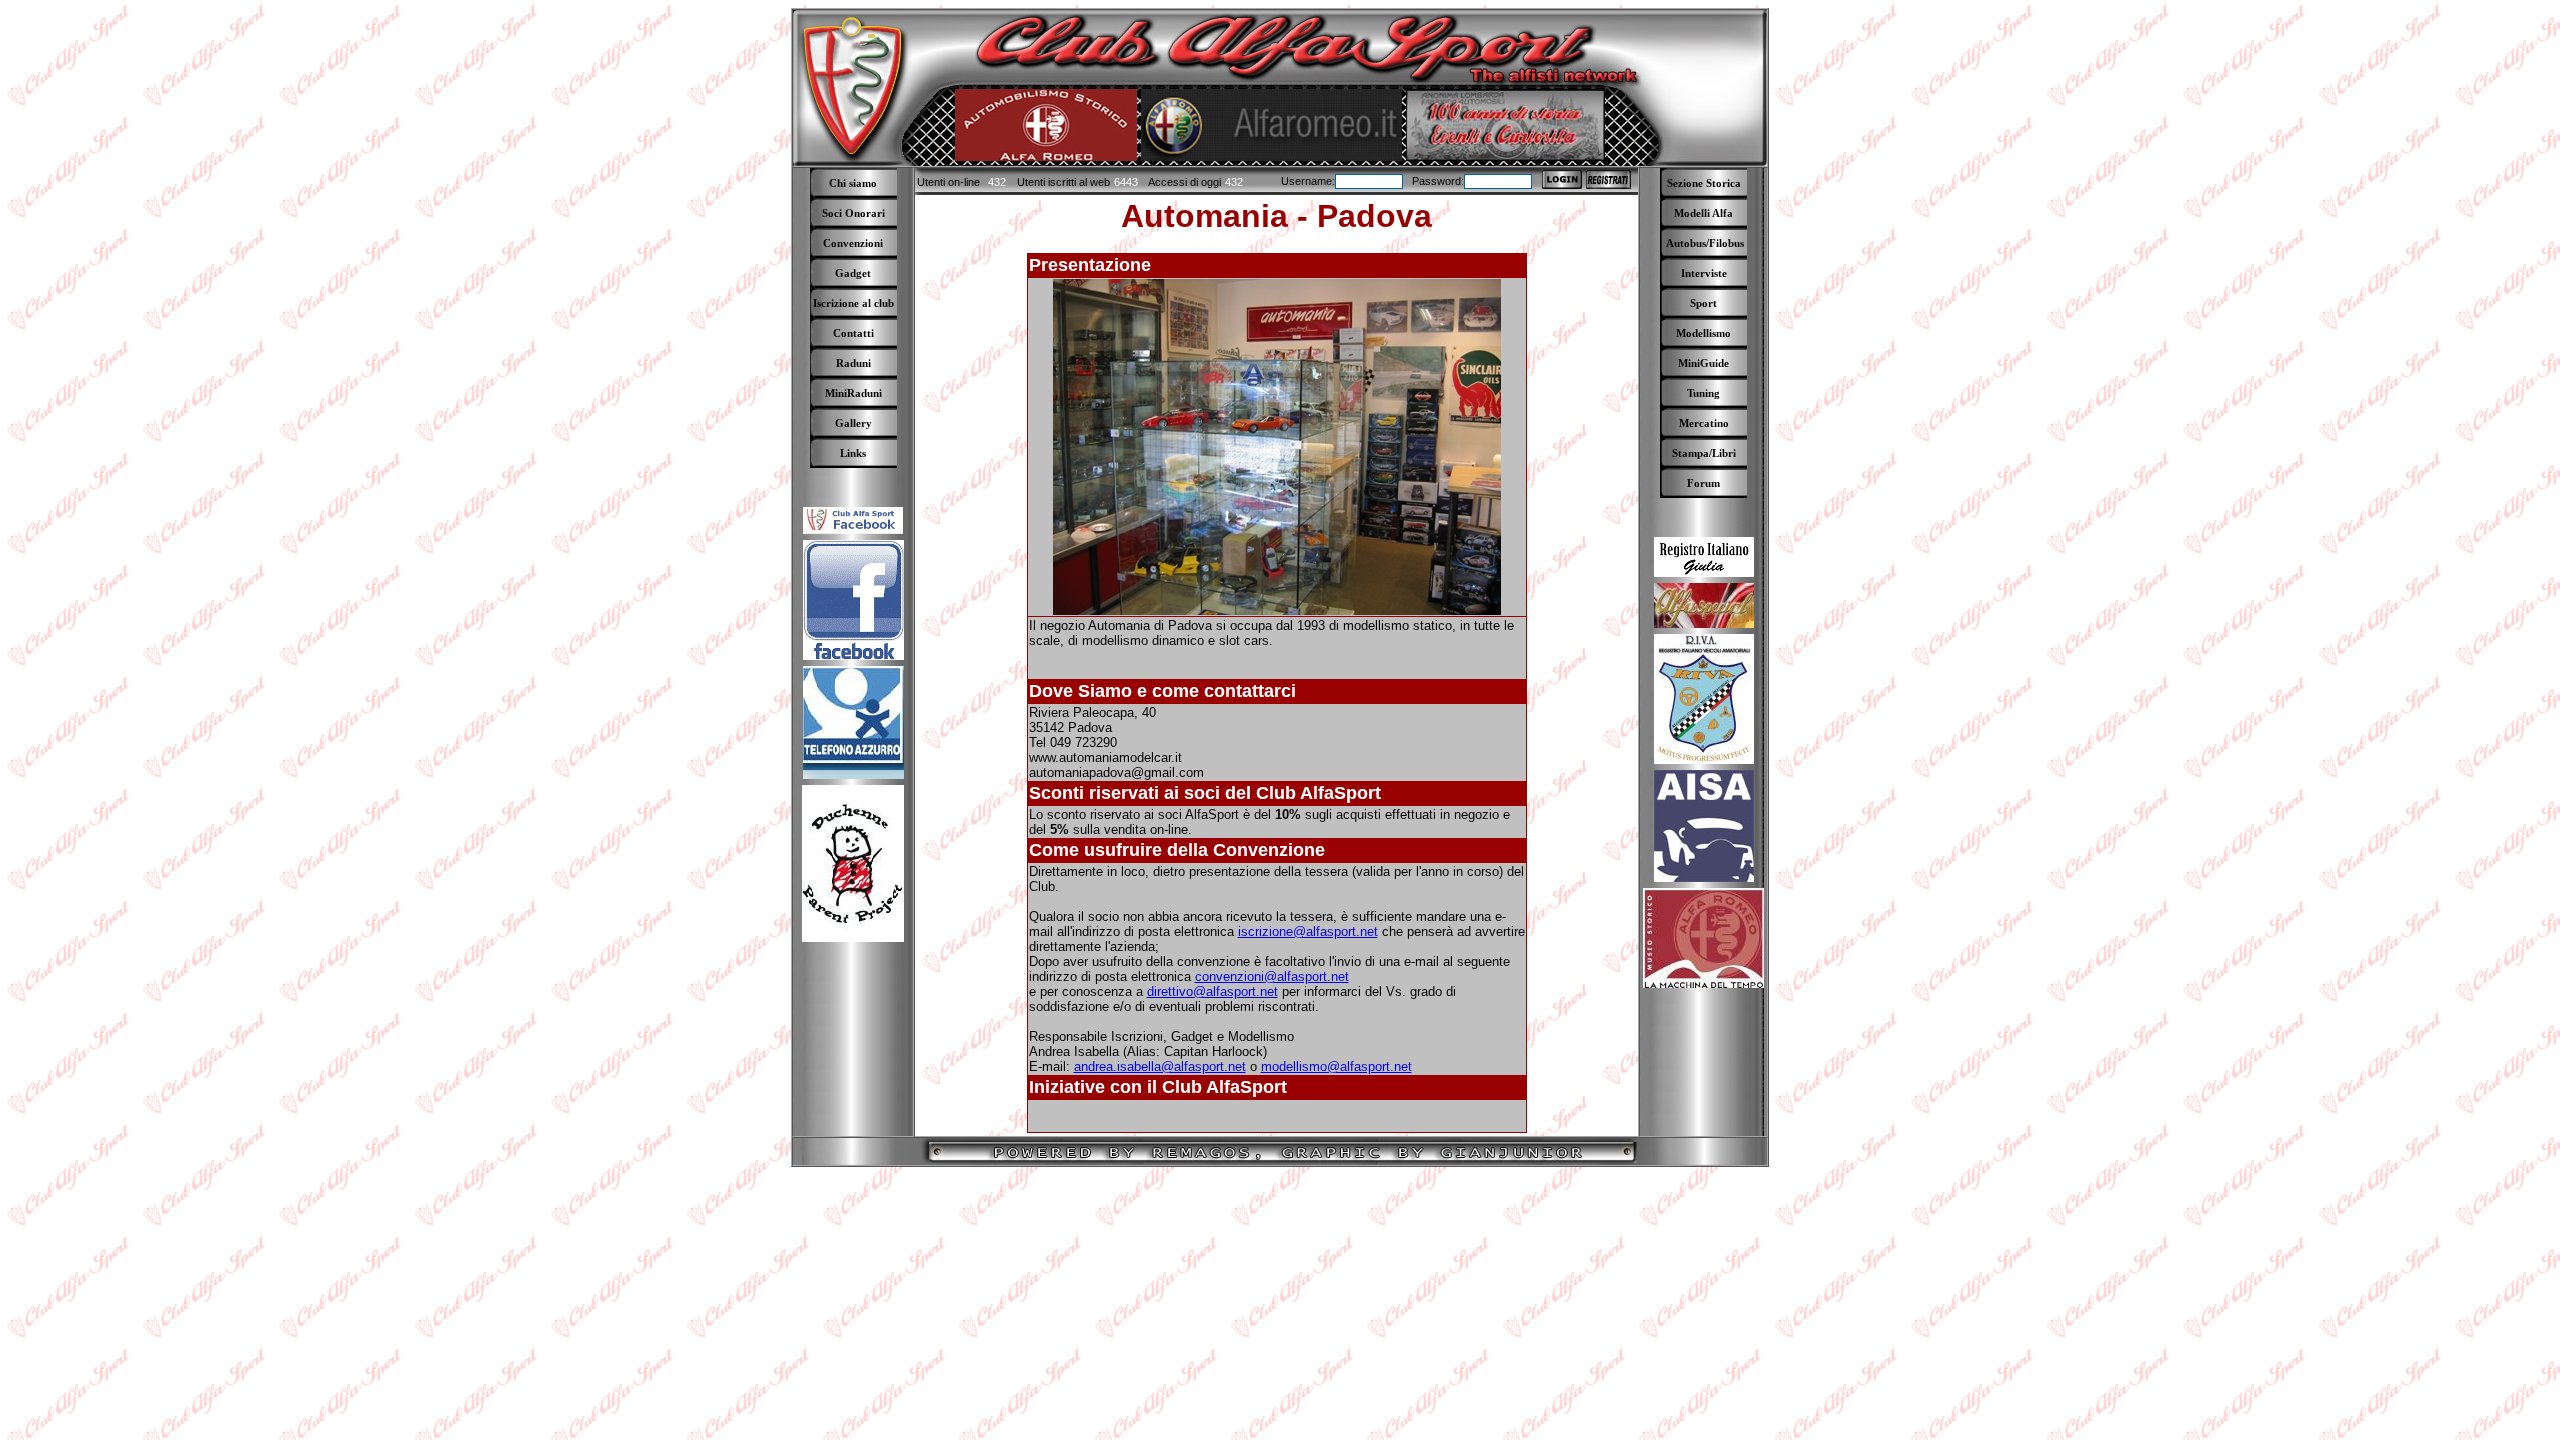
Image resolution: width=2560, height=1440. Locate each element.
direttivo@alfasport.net (1212, 991)
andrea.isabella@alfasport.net (1160, 1066)
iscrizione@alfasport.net (1308, 931)
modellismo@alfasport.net (1336, 1066)
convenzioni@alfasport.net (1272, 976)
